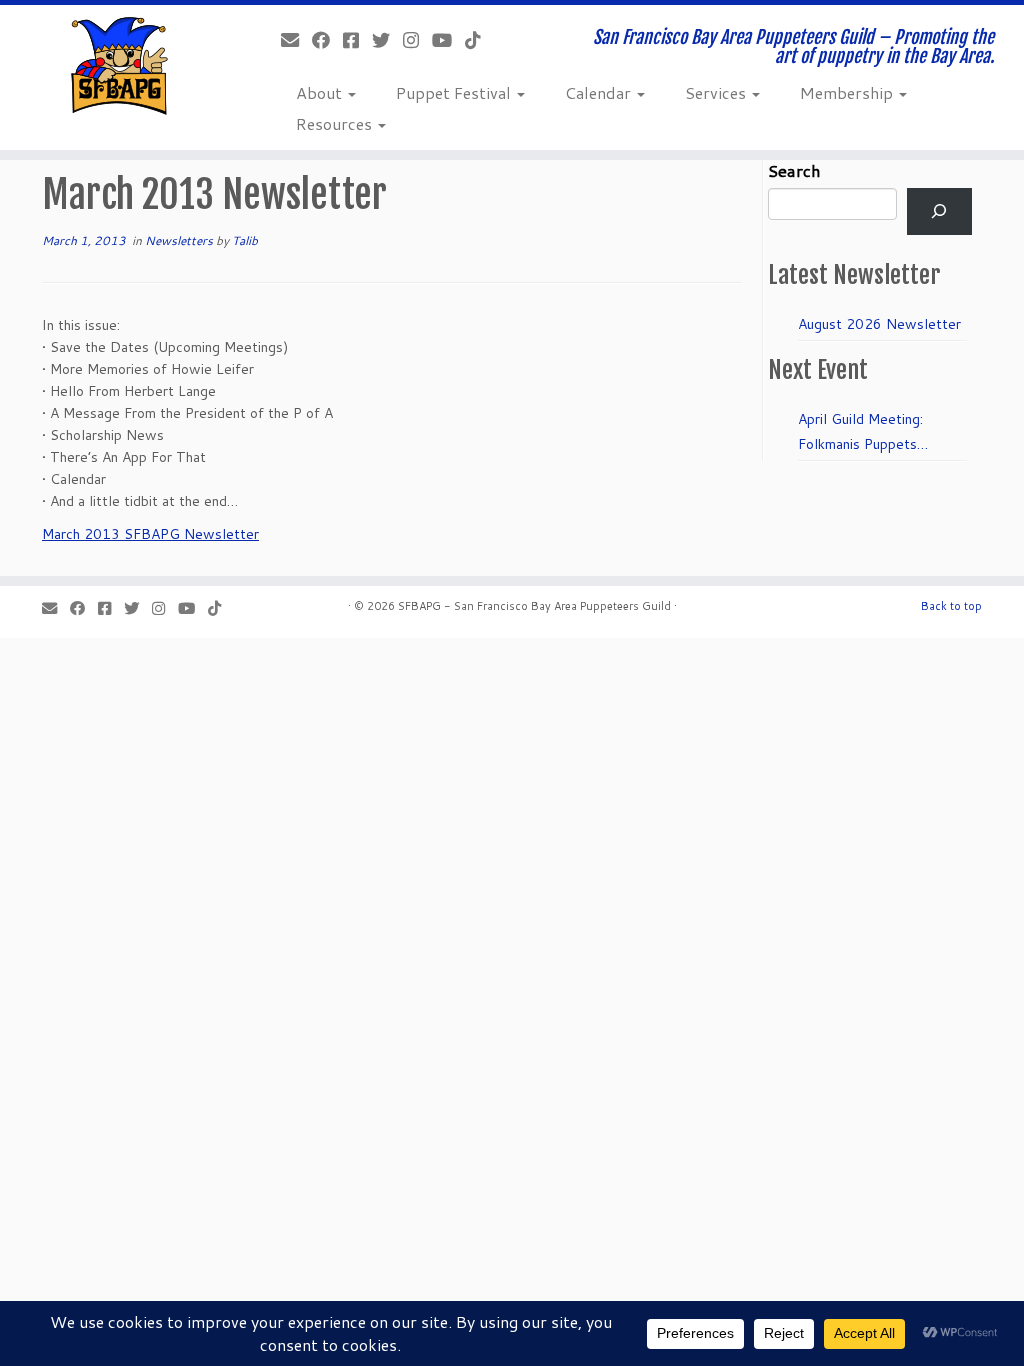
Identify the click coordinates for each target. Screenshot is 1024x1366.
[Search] (939, 211)
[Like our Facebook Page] (327, 40)
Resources (336, 123)
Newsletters (180, 240)
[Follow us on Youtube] (448, 40)
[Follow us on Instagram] (417, 40)
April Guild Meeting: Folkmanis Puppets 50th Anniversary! (860, 433)
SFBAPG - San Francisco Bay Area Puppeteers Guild (534, 606)
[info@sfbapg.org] (296, 40)
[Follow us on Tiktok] (479, 40)
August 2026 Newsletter (879, 324)
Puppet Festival (455, 92)
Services (717, 92)
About (321, 92)
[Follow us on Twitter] (387, 40)
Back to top (951, 606)
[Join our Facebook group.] (357, 40)
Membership (848, 92)
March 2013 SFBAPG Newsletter (150, 534)
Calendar (600, 92)
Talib (245, 240)
